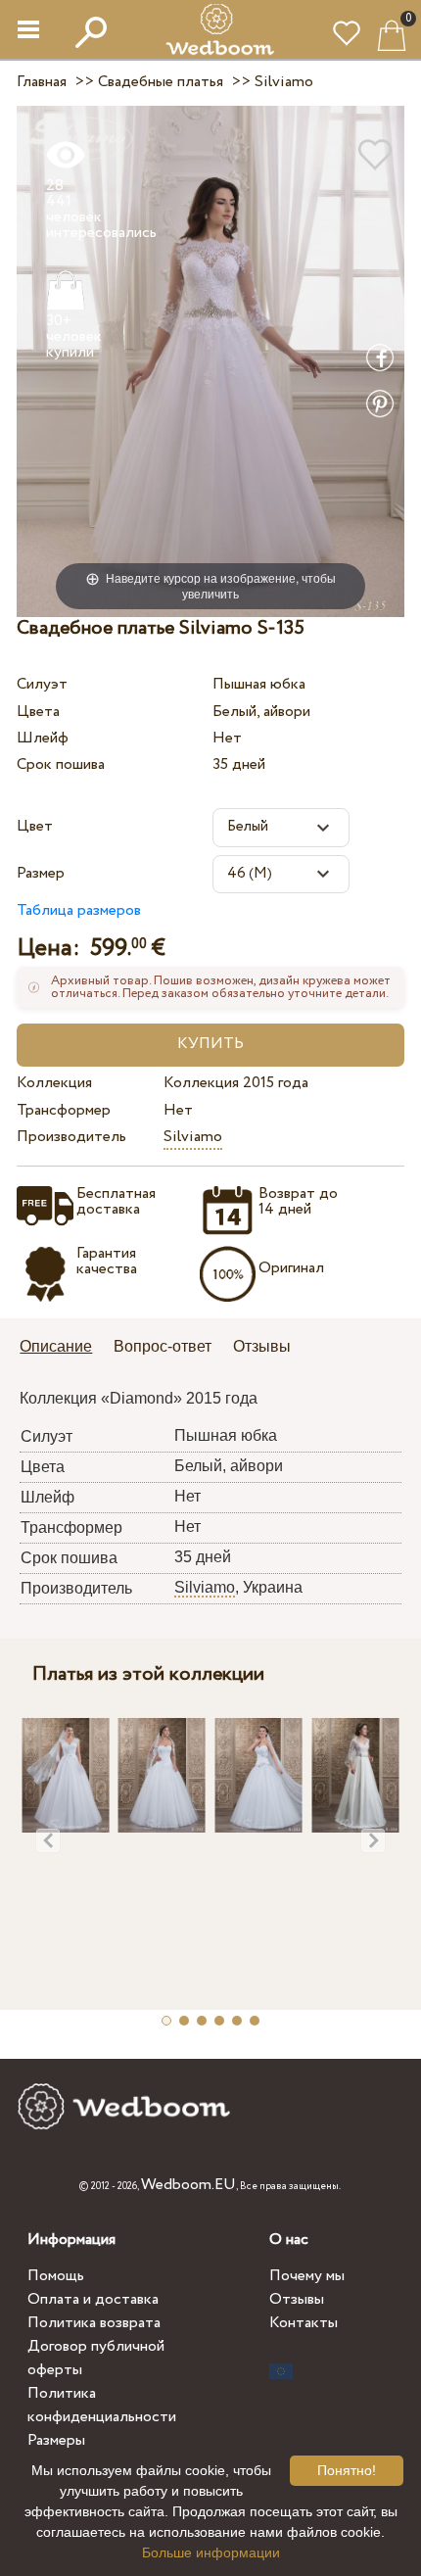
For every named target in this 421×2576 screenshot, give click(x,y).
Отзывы (297, 2299)
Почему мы (307, 2276)
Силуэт (42, 684)
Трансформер (64, 1110)
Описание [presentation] (56, 1346)
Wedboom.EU (188, 2185)
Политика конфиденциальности (102, 2405)
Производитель (71, 1137)
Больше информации (211, 2552)
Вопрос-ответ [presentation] (163, 1346)
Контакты (304, 2323)
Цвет (35, 826)
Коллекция (54, 1083)
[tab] (63, 1348)
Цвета (38, 712)
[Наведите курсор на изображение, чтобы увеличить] (210, 360)
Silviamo (193, 1137)
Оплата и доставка (93, 2299)
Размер (41, 873)
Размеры (56, 2440)
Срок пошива (61, 764)
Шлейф (43, 738)
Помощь (56, 2276)
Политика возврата (94, 2323)
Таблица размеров (79, 910)
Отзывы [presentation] (262, 1346)
